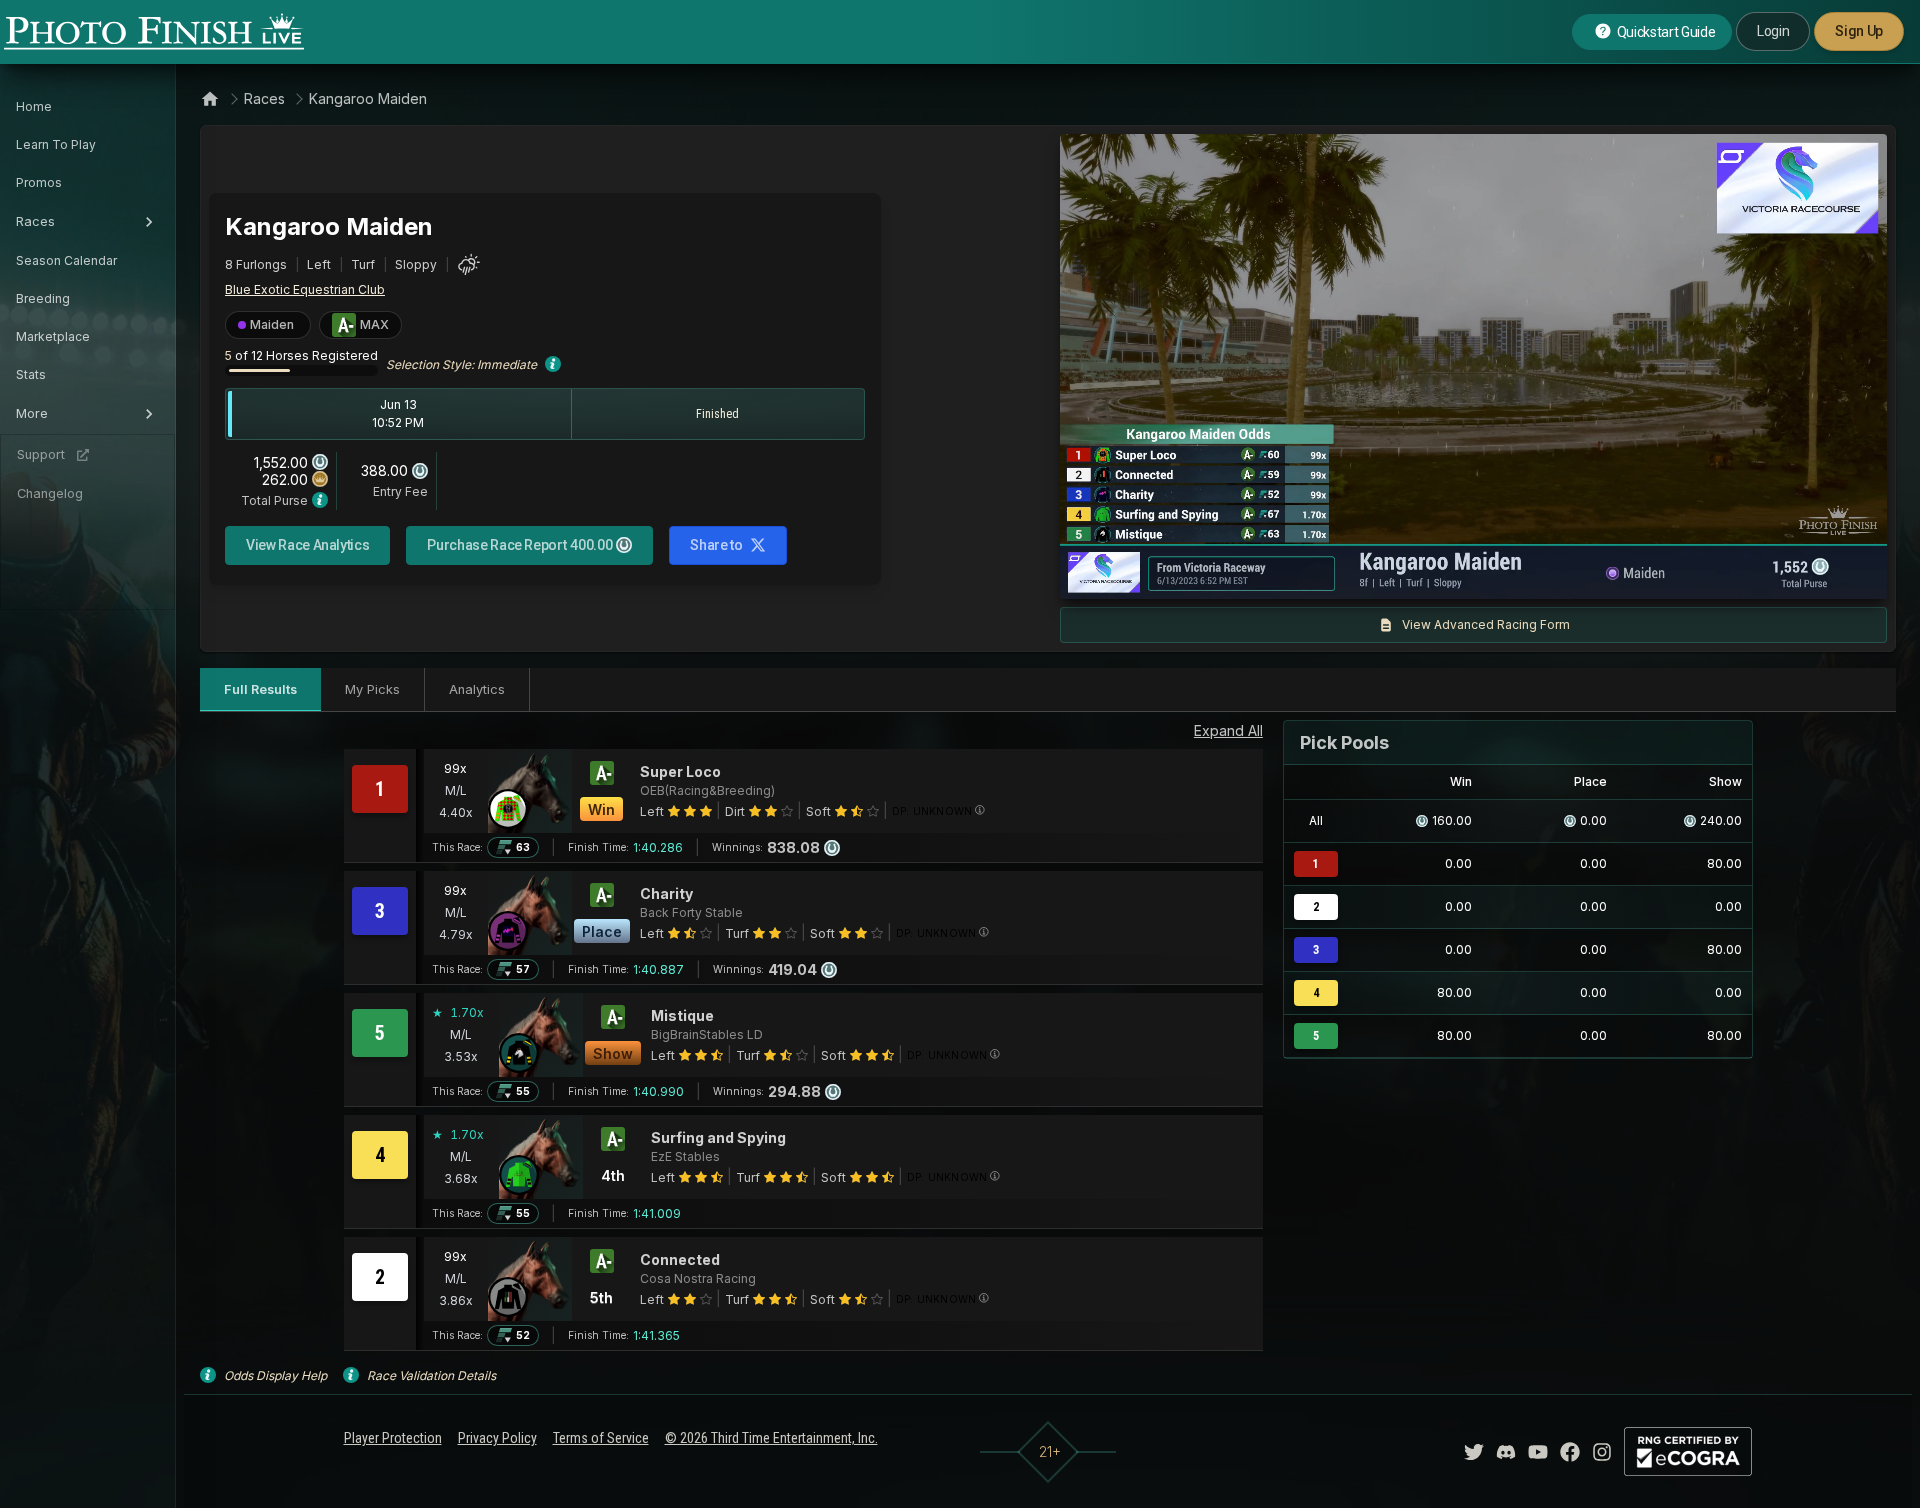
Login (1773, 31)
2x (1311, 574)
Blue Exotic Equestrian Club (305, 289)
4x (1344, 574)
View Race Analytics (307, 545)
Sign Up (1859, 31)
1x (1279, 574)
